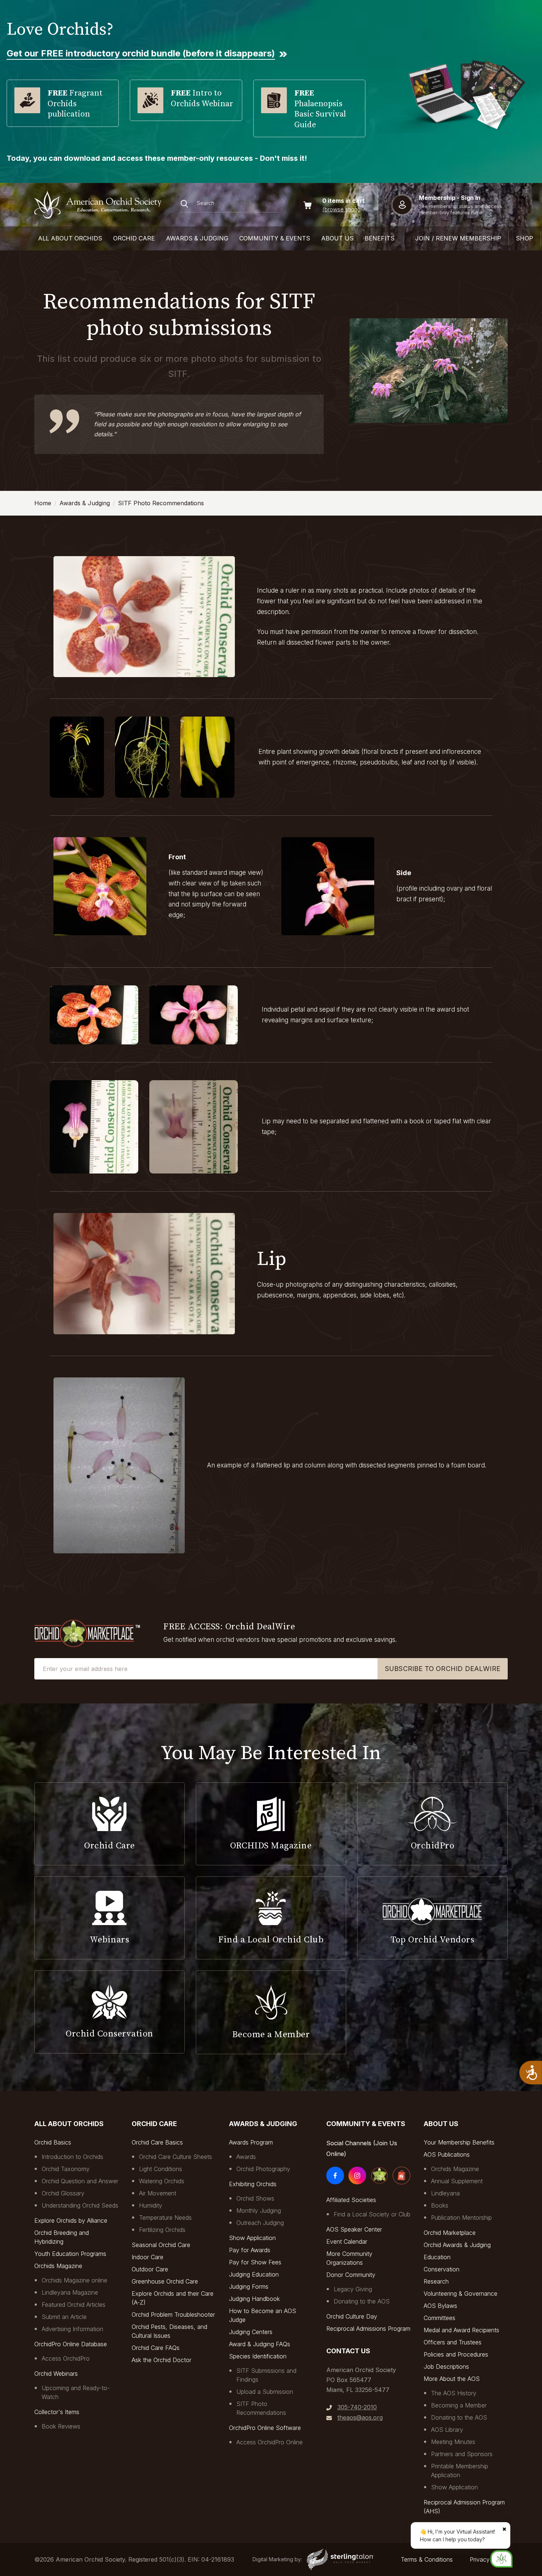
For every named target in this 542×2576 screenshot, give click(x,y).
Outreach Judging (260, 2223)
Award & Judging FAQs (260, 2344)
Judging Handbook (254, 2299)
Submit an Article (64, 2317)
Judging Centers (251, 2332)
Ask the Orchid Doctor (161, 2360)
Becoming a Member (459, 2405)
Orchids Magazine (58, 2266)
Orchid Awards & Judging (457, 2245)
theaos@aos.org (360, 2417)
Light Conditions (161, 2169)
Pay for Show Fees (255, 2262)
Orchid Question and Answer (80, 2181)
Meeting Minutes (453, 2442)
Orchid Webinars (56, 2374)
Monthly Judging (259, 2211)
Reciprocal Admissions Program (368, 2329)
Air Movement (158, 2193)
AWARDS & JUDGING (197, 238)
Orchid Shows (255, 2198)
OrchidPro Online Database (71, 2344)
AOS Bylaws (440, 2306)
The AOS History (454, 2393)
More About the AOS (452, 2379)
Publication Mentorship (461, 2218)
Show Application (252, 2238)
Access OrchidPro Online (270, 2442)
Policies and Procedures (456, 2354)
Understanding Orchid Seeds (80, 2205)
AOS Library (447, 2430)
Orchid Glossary (63, 2193)
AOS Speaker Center (354, 2229)
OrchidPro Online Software (265, 2428)
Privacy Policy (489, 2559)
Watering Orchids (162, 2181)
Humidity (151, 2205)
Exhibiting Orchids (253, 2184)
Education (437, 2257)
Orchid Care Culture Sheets (176, 2157)
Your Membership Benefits (459, 2142)
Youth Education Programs (70, 2254)
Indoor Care (147, 2257)
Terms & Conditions (427, 2559)
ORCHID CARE (134, 238)
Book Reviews (61, 2426)
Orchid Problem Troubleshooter (173, 2315)
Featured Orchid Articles (74, 2305)
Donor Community (351, 2275)
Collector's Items (57, 2412)
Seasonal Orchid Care (161, 2245)
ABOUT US (337, 238)
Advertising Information (72, 2329)
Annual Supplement (457, 2181)
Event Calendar (347, 2242)
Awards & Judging (85, 503)
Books (440, 2205)
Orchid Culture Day (352, 2316)
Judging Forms (249, 2286)
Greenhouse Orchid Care (165, 2281)
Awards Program (251, 2142)
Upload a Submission (265, 2392)
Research (436, 2281)
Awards (246, 2157)
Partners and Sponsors (462, 2454)
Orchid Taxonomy (66, 2169)
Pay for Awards (250, 2250)
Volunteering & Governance (461, 2294)
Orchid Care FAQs (156, 2348)
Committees (439, 2318)
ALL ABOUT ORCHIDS (70, 238)
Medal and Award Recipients (461, 2330)
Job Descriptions (446, 2367)
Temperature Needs (165, 2218)
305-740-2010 (357, 2407)
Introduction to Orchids (72, 2157)
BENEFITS (380, 238)
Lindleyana (445, 2193)
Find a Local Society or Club (372, 2214)
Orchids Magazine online (74, 2280)
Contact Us (348, 2351)
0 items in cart (343, 201)
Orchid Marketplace (450, 2233)
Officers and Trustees (453, 2342)
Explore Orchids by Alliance (71, 2220)
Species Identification (258, 2356)
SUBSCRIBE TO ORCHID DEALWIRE (443, 1669)
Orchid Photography (263, 2169)
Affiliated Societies (351, 2200)
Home (43, 503)
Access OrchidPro (66, 2358)
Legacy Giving (353, 2289)
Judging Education (254, 2274)
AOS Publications (447, 2154)
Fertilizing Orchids (162, 2230)
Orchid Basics (53, 2142)
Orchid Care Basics (157, 2142)
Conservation (442, 2269)
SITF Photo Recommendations (161, 503)
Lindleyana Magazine (70, 2292)
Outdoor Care (150, 2269)
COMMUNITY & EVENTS (275, 238)
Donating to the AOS (362, 2301)
